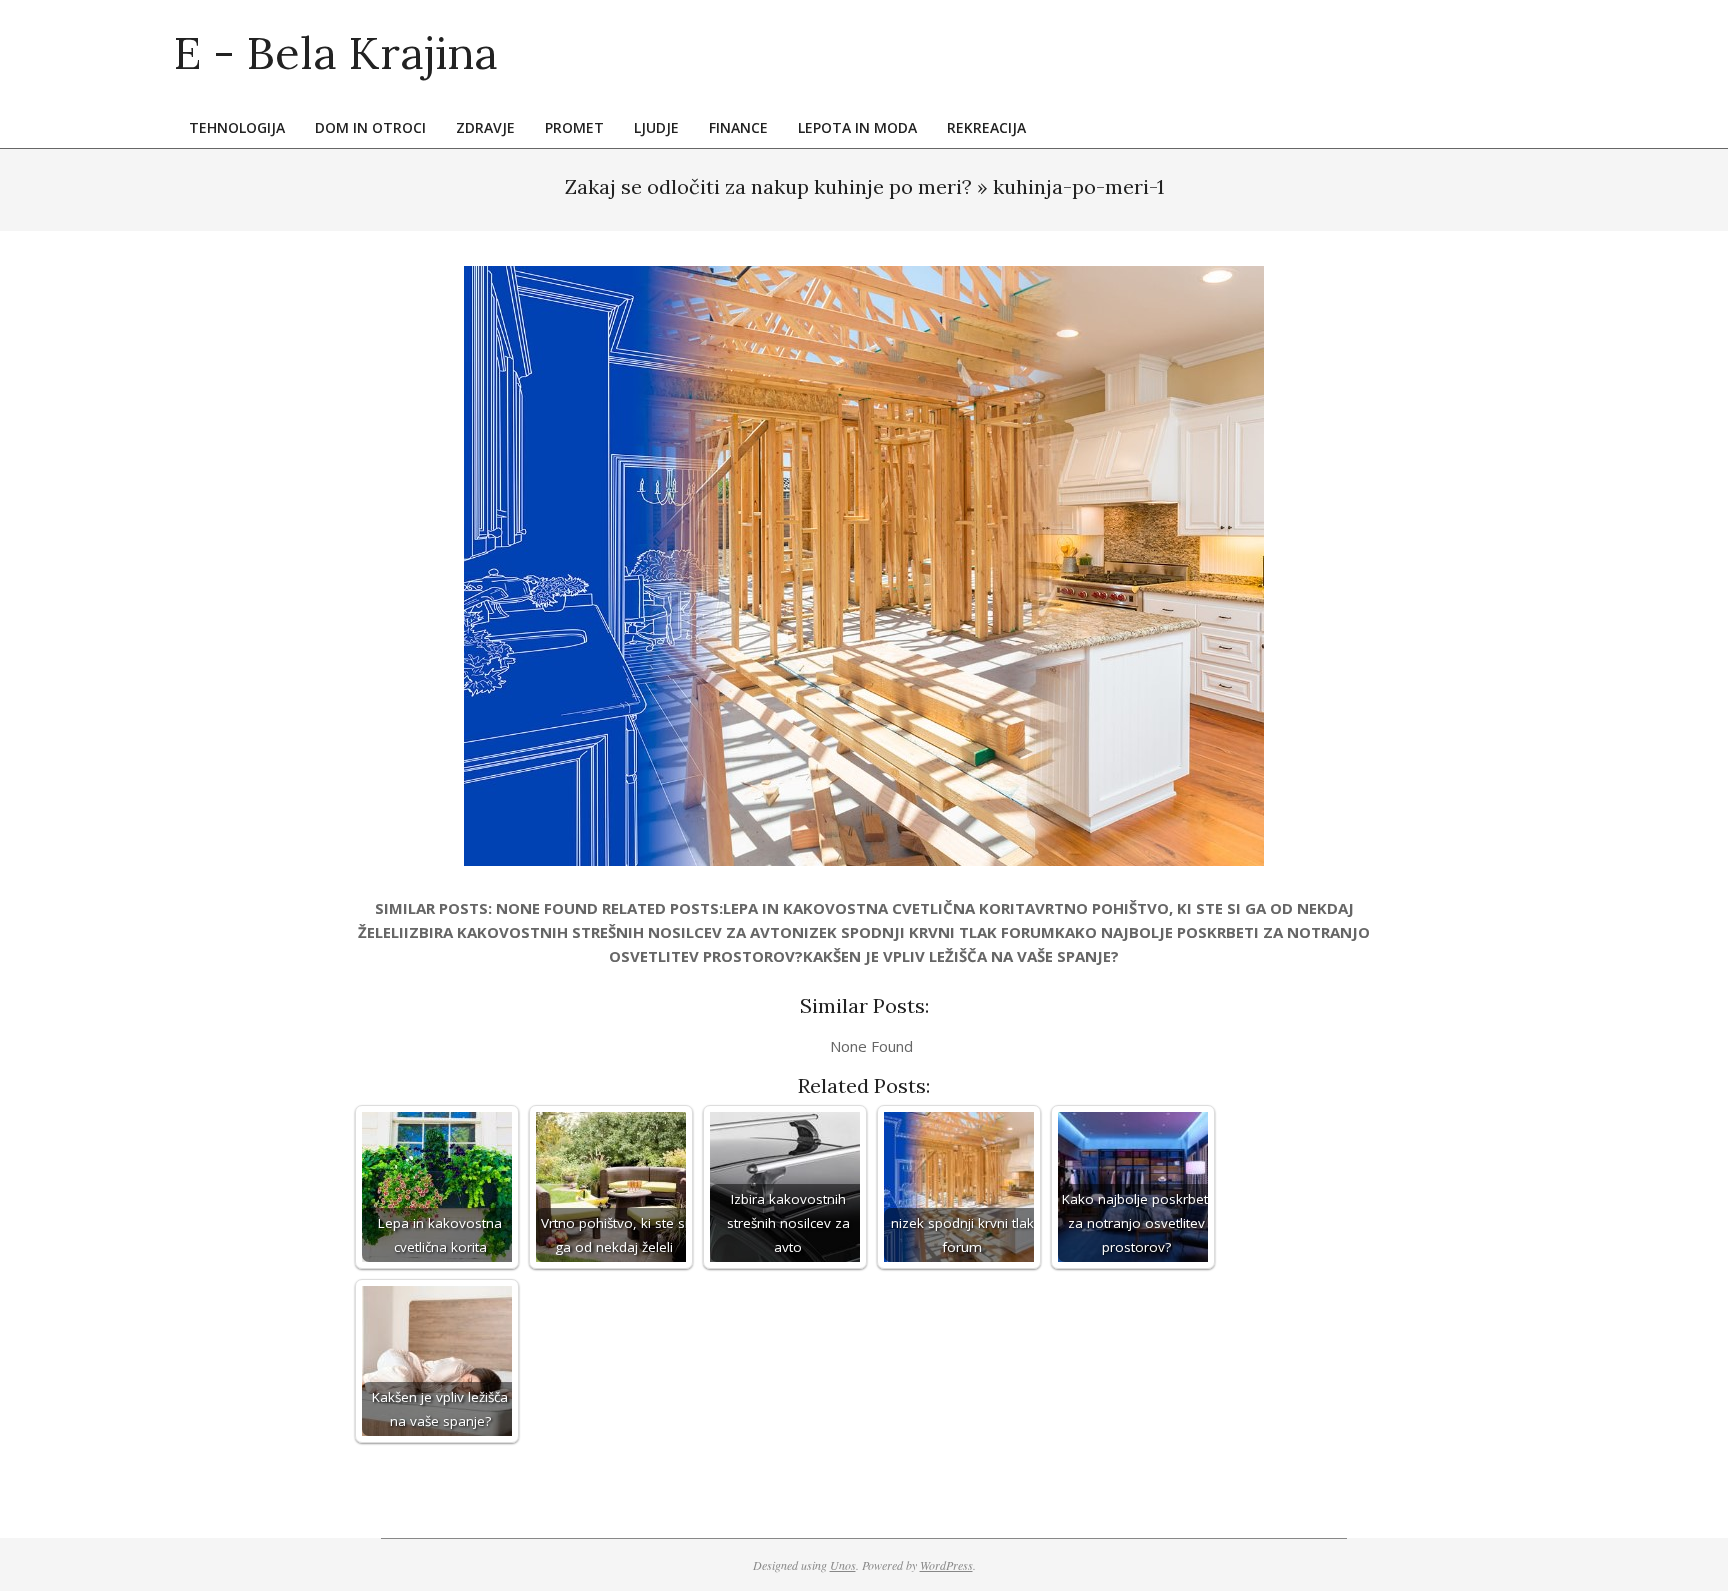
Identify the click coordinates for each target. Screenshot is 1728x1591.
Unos (843, 1565)
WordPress (946, 1565)
